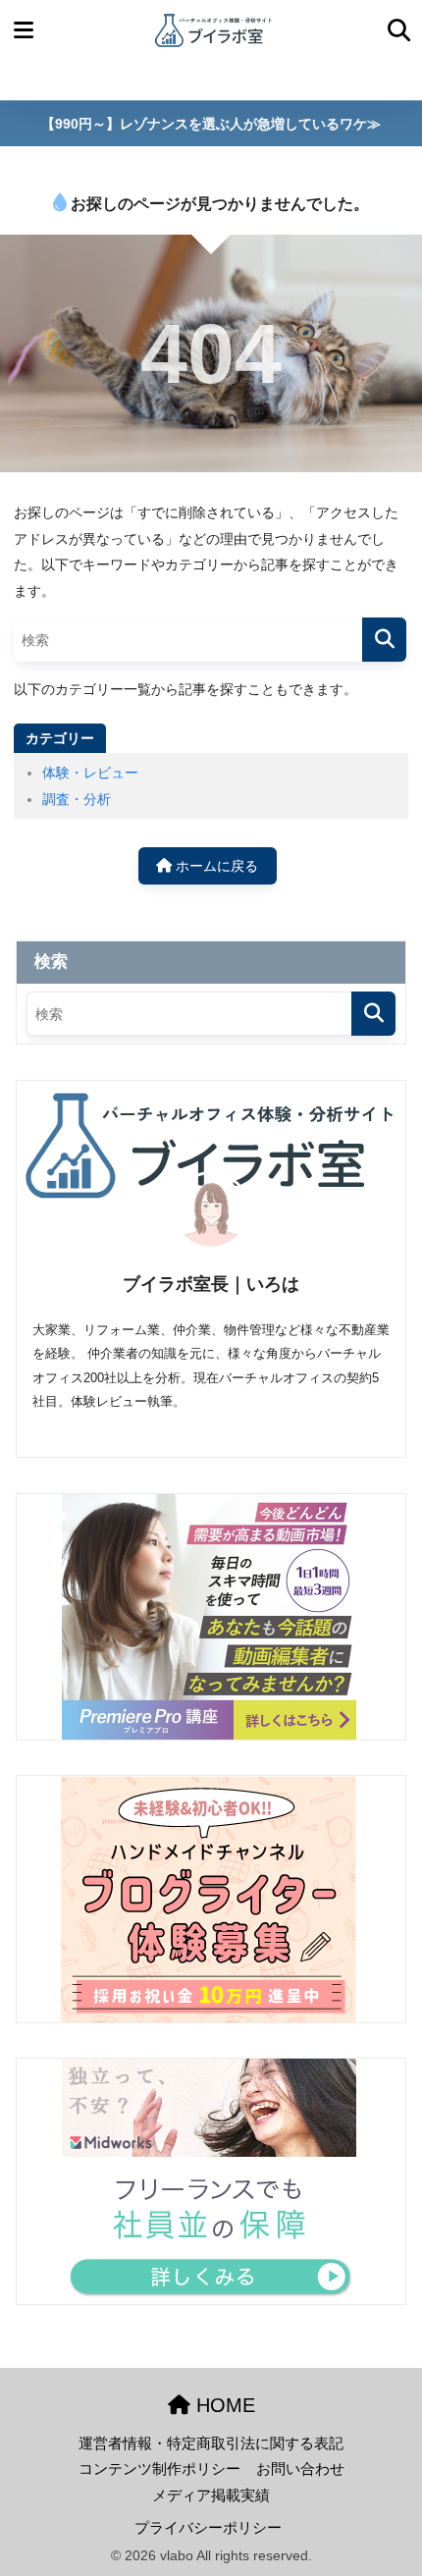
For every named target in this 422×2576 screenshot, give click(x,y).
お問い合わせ (300, 2469)
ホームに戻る (215, 866)
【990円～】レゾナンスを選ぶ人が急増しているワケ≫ (211, 124)
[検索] (384, 640)
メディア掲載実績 (211, 2495)
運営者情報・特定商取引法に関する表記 (211, 2443)
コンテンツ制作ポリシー (159, 2469)
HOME (223, 2405)
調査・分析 (77, 799)
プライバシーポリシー (208, 2528)
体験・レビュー (90, 773)
